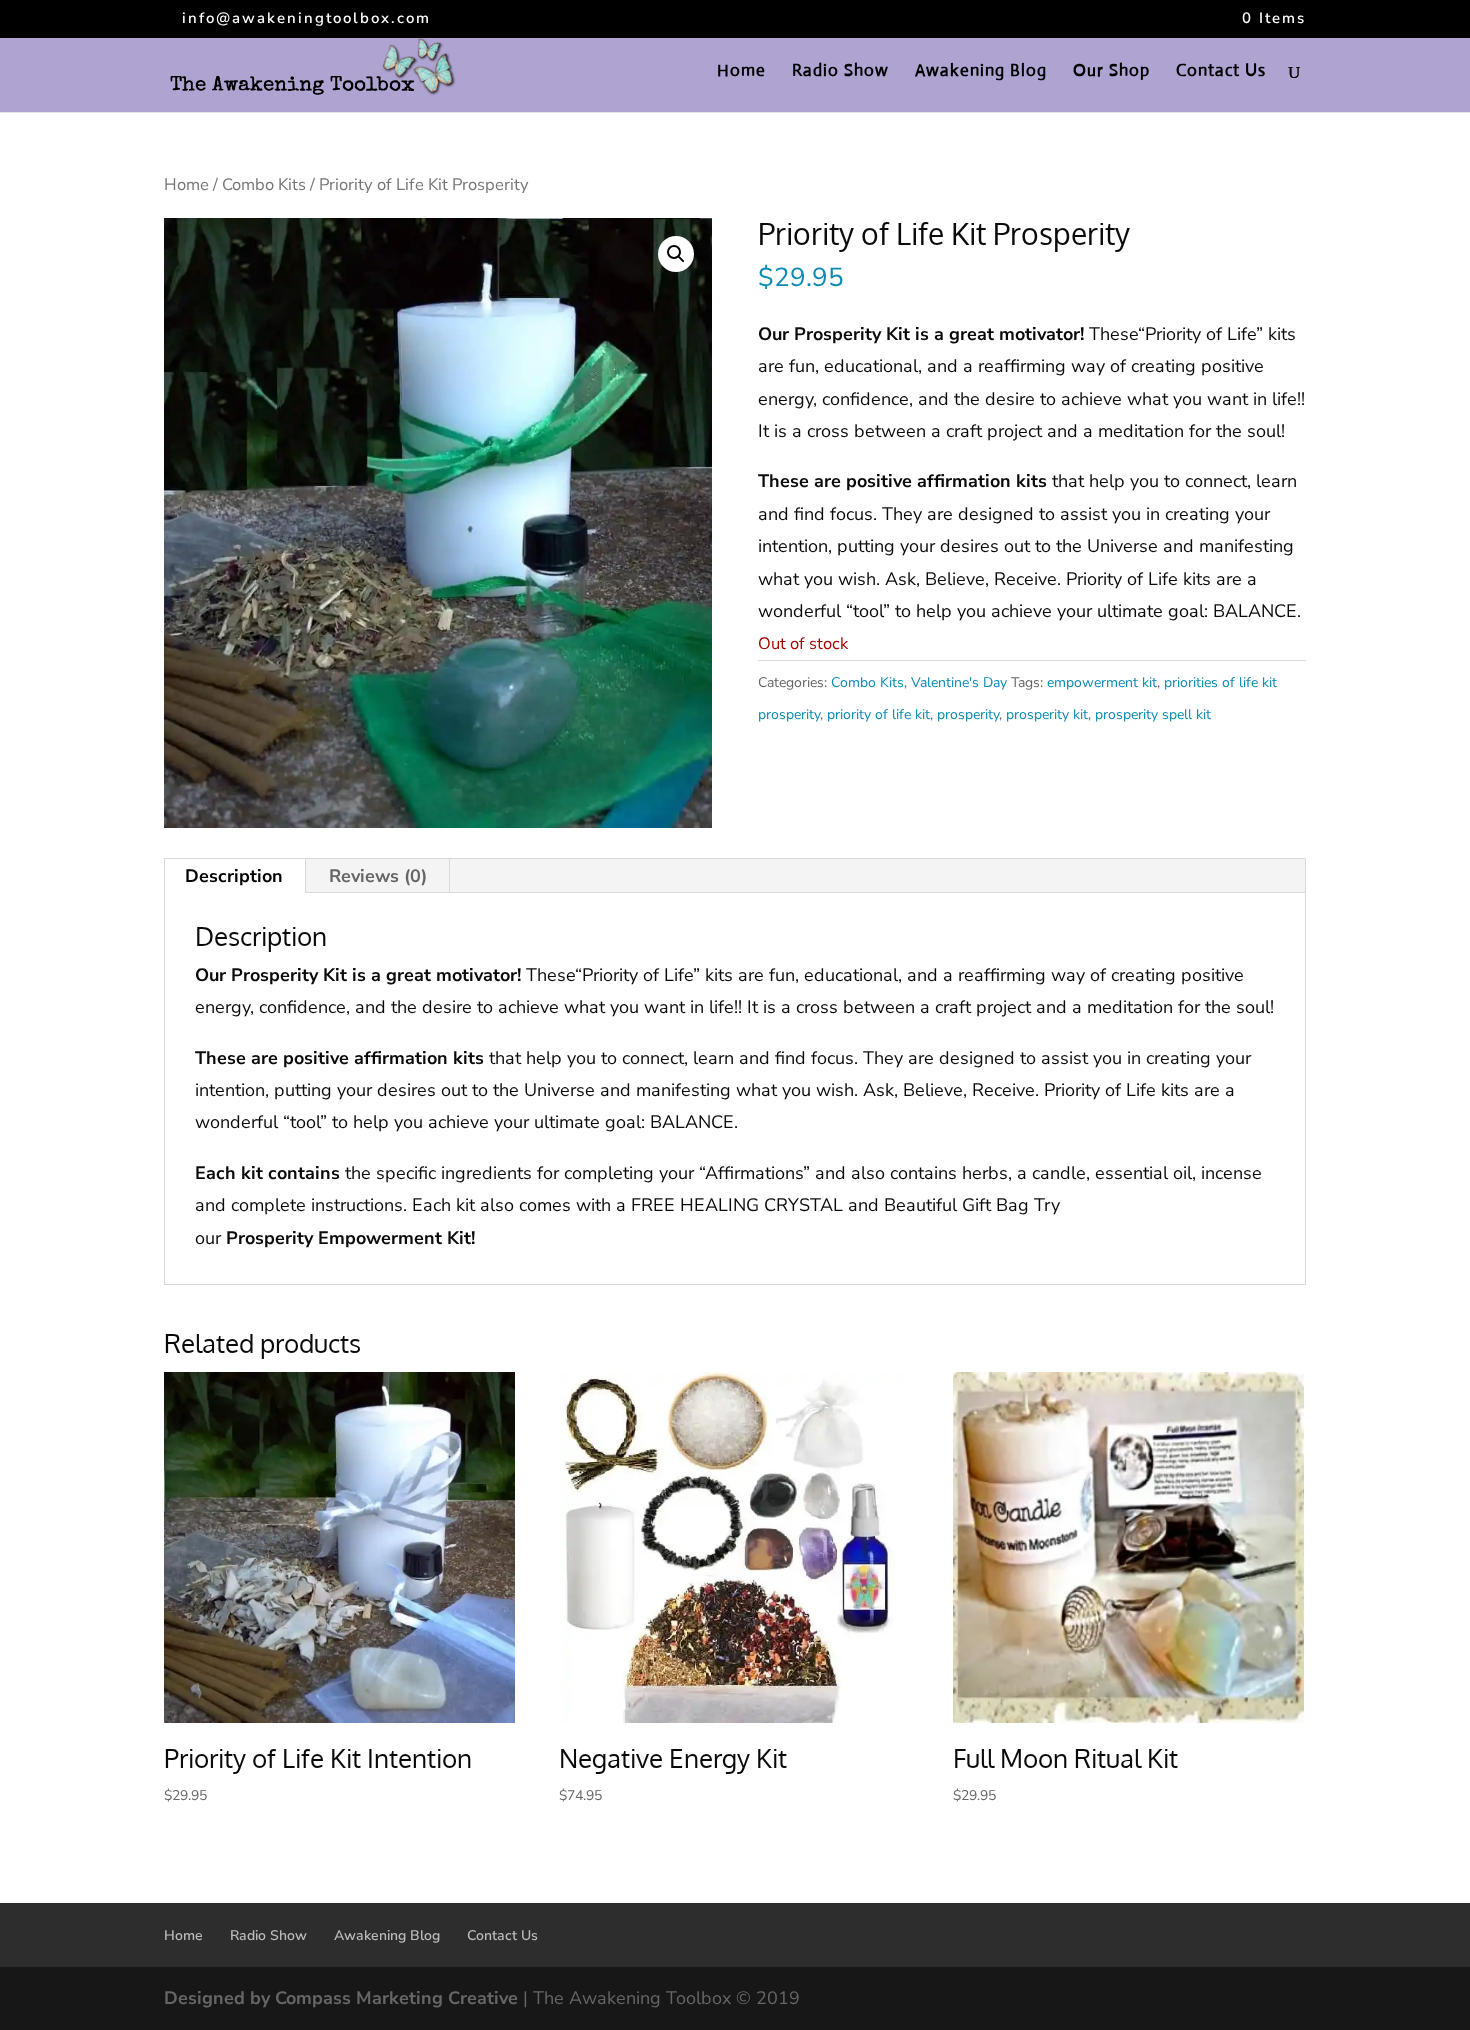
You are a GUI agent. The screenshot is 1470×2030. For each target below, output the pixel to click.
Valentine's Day (959, 682)
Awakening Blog (981, 72)
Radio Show (840, 72)
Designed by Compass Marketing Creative (341, 1998)
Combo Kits (264, 184)
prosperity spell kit (1153, 714)
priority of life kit (878, 714)
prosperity (968, 714)
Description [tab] (234, 876)
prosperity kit (1047, 714)
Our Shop (1111, 72)
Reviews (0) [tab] (378, 876)
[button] (676, 254)
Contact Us (1221, 72)
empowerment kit (1102, 682)
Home (741, 72)
